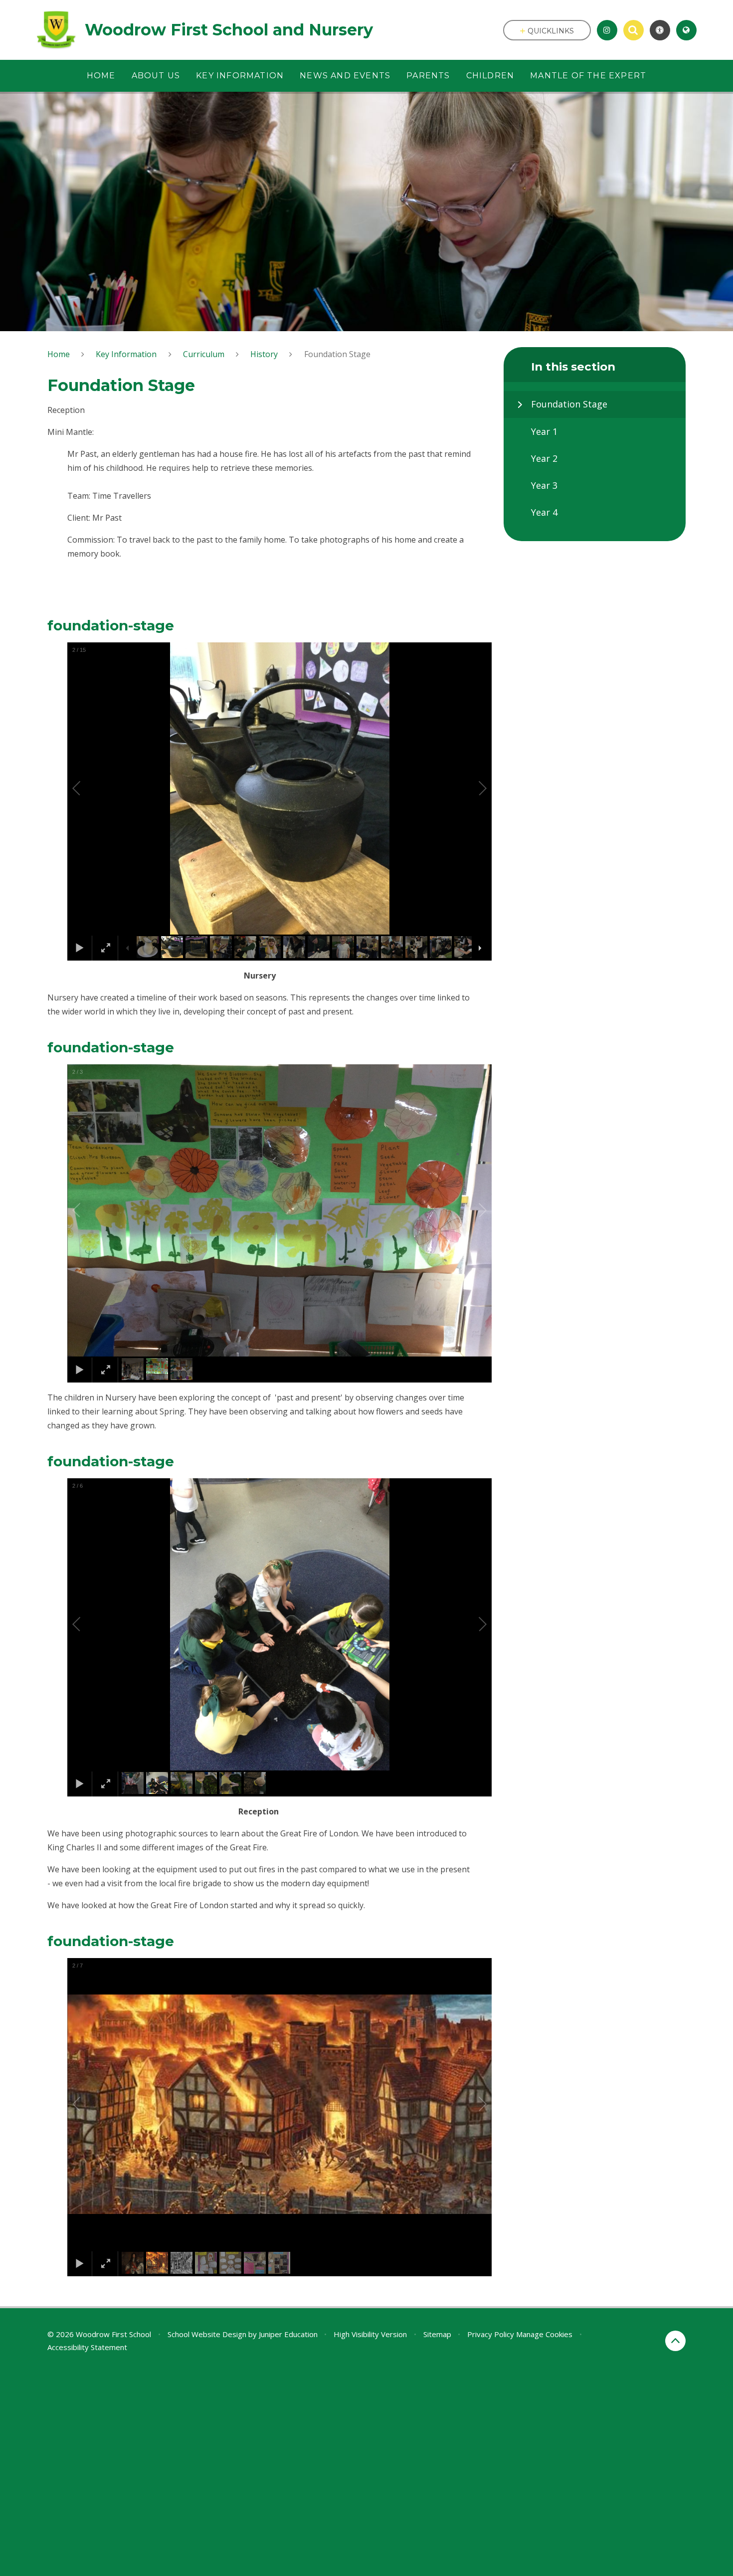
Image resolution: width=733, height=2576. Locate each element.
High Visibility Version (370, 2334)
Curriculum (204, 354)
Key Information (126, 354)
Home (59, 354)
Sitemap (437, 2334)
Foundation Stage (337, 354)
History (264, 354)
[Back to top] (675, 2341)
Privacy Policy (491, 2334)
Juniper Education (288, 2334)
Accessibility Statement (87, 2347)
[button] (88, 789)
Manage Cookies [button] (544, 2334)
